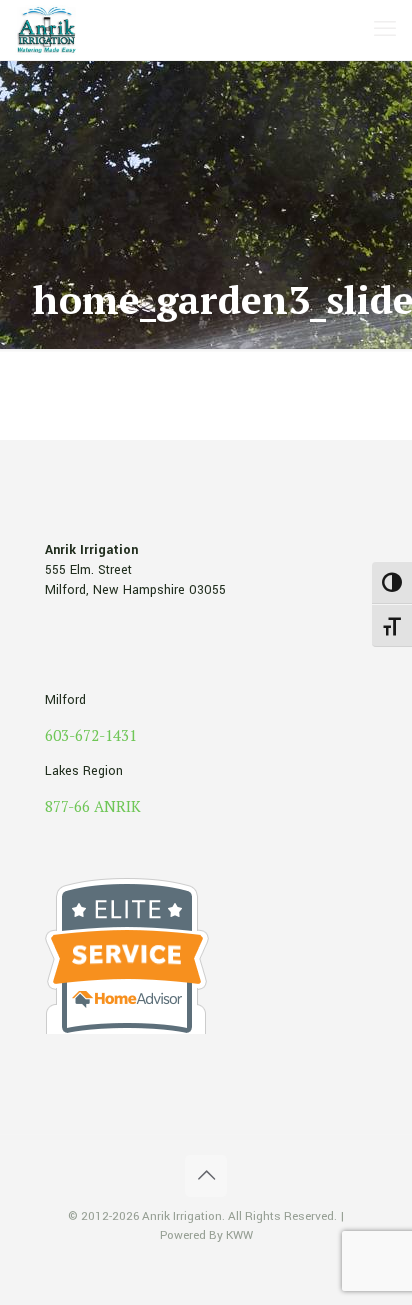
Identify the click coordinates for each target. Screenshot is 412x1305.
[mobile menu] (385, 30)
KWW (239, 1235)
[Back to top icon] (206, 1176)
